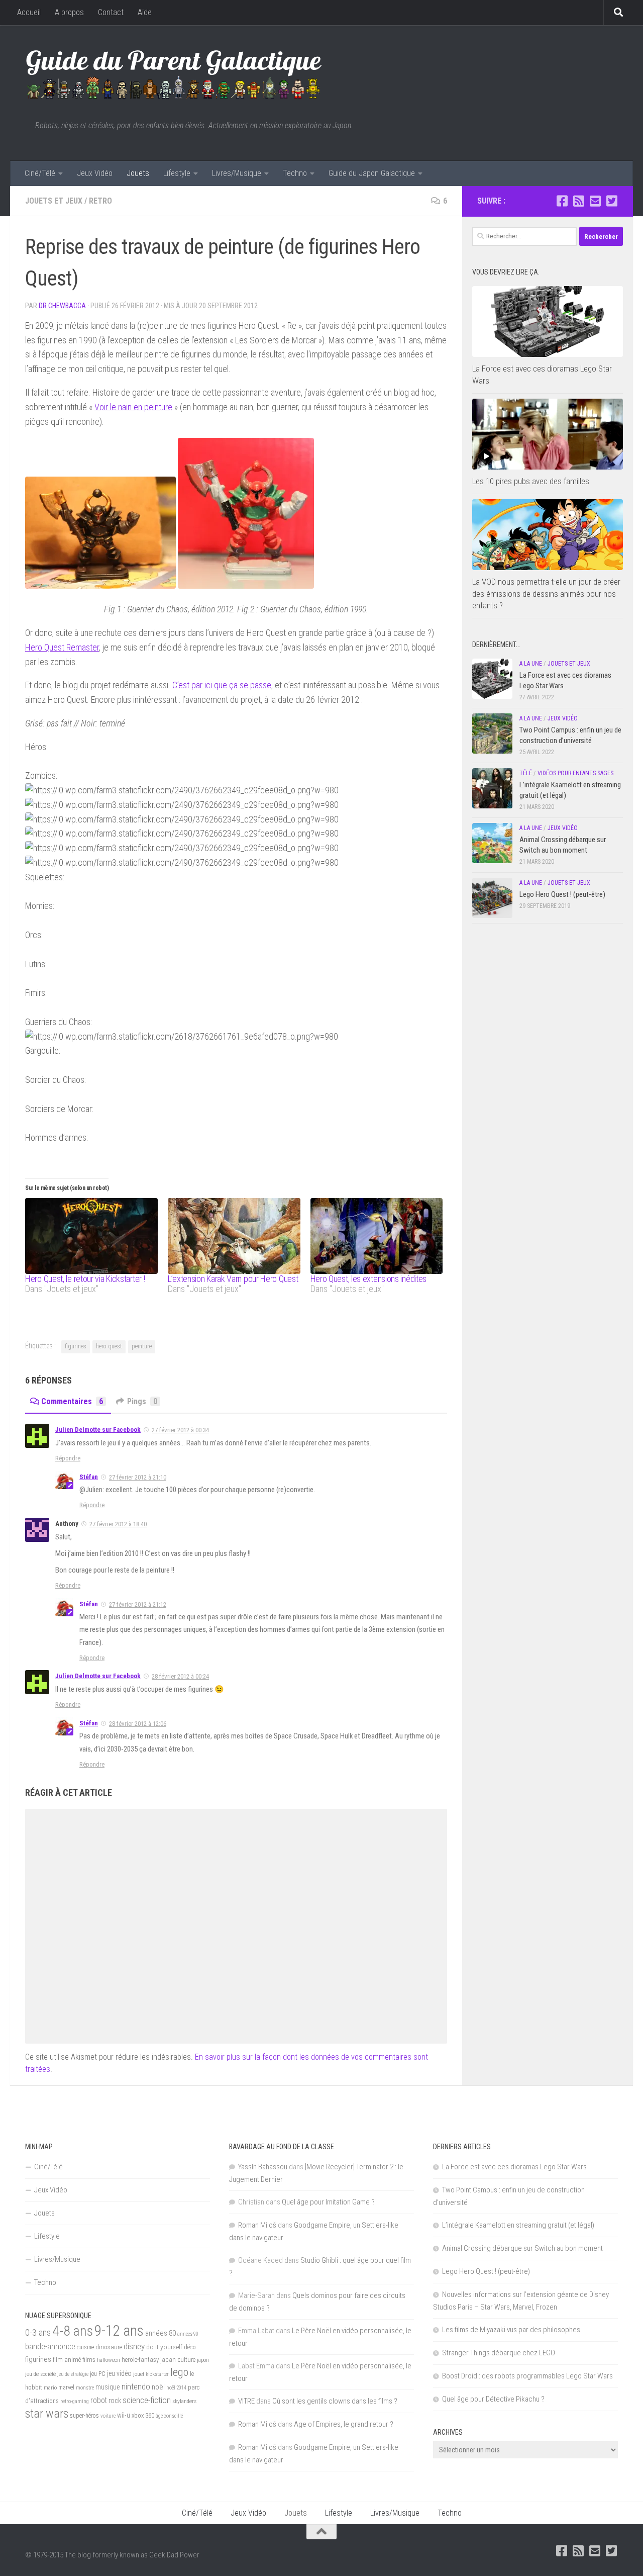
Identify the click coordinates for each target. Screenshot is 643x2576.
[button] (548, 321)
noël (158, 2387)
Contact (111, 12)
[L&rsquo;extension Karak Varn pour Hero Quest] (234, 1236)
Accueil (29, 12)
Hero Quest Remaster (62, 647)
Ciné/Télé (40, 173)
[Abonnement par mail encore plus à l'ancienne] (595, 201)
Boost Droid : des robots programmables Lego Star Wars (527, 2376)
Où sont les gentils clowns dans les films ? (335, 2401)
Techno (295, 173)
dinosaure (109, 2347)
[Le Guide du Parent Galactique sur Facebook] (562, 201)
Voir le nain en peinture (133, 407)
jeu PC (98, 2374)
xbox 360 (143, 2415)
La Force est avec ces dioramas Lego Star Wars (514, 2167)
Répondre (68, 1458)
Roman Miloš (257, 2225)
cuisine (85, 2347)
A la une (531, 664)
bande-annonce (50, 2347)
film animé (67, 2360)
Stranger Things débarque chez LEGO (499, 2353)
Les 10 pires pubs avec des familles (531, 481)
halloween (109, 2360)
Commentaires (72, 1401)
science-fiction (147, 2400)
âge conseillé (169, 2416)
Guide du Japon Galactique (372, 173)
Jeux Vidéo (95, 173)
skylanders (184, 2401)
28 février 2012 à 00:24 (180, 1676)
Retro (100, 201)
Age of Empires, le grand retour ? (344, 2424)
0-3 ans (38, 2332)
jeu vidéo (119, 2373)
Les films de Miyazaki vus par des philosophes (511, 2330)
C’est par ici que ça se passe (222, 685)
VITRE (246, 2401)
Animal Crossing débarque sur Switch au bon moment (522, 2248)
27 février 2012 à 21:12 (138, 1604)
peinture (142, 1346)
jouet (139, 2374)
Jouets (138, 173)
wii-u (124, 2415)
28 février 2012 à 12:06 (138, 1724)
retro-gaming (75, 2401)
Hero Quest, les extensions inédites (369, 1279)
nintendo (136, 2386)
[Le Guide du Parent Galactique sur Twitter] (612, 201)
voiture (108, 2416)
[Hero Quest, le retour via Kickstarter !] (91, 1236)
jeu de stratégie (73, 2374)
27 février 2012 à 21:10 (138, 1477)
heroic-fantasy (140, 2360)
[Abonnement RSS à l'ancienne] (578, 201)
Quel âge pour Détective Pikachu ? (493, 2399)
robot (99, 2400)
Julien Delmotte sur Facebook (98, 1430)
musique (108, 2387)
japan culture (178, 2360)
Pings (142, 1401)
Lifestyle (177, 173)
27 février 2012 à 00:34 (180, 1430)
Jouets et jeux (54, 201)
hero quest (109, 1346)
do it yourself (164, 2347)
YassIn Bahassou (263, 2167)
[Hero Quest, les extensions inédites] (377, 1236)
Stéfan (89, 1477)
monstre (85, 2388)
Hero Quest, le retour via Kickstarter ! (85, 1279)
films (89, 2359)
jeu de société (40, 2374)
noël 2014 (176, 2388)
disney (134, 2346)
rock (115, 2401)
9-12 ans (119, 2331)
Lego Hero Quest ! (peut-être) (562, 894)
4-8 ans (73, 2331)
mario (50, 2387)
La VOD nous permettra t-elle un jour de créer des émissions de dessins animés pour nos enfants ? (546, 593)
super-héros (84, 2416)
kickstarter (157, 2374)
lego (179, 2372)
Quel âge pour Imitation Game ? (328, 2202)
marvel (66, 2387)
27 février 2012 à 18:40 (118, 1524)
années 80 (160, 2333)
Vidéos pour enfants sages (575, 773)
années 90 (188, 2334)
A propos (69, 12)
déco (190, 2347)
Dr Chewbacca (62, 306)
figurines (76, 1346)
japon (203, 2360)
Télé (526, 773)
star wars (47, 2414)
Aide (145, 12)
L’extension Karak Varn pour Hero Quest (233, 1279)
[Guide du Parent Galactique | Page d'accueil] (174, 73)
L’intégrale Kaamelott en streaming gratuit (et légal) (518, 2225)
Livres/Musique (237, 173)
